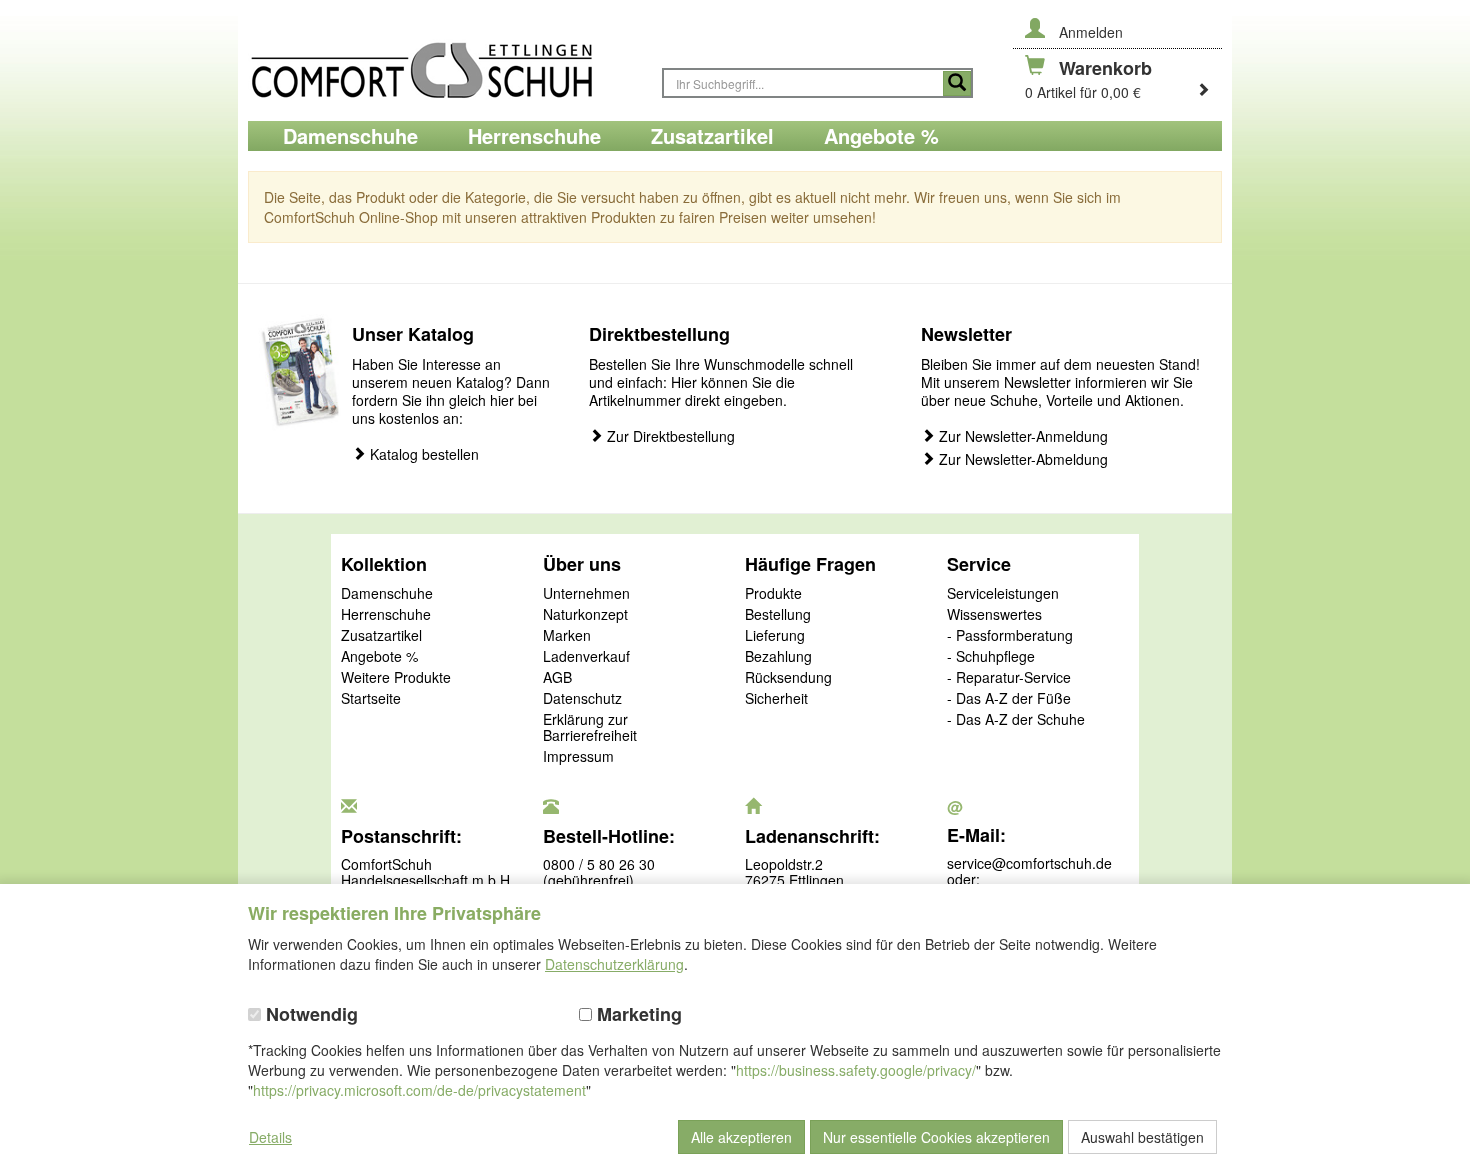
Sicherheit (776, 699)
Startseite (371, 699)
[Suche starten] (957, 83)
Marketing (637, 1014)
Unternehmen (586, 594)
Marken (567, 636)
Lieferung (775, 636)
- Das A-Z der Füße (1009, 699)
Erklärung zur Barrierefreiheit (590, 728)
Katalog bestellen (422, 454)
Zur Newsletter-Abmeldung (1021, 459)
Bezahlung (778, 657)
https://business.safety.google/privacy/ (856, 1070)
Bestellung (778, 615)
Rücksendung (788, 678)
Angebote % (379, 657)
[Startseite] (445, 60)
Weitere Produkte (396, 678)
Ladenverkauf (586, 657)
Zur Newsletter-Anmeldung (1021, 436)
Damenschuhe (387, 594)
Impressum (578, 757)
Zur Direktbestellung (669, 436)
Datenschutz (582, 699)
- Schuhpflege (991, 657)
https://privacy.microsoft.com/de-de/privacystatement (419, 1090)
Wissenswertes (994, 615)
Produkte (773, 594)
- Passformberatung (1010, 636)
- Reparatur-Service (1009, 678)
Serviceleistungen (1003, 594)
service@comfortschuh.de (1029, 863)
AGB (557, 678)
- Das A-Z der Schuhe (1016, 720)
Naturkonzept (585, 615)
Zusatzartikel (381, 636)
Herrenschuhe (386, 615)
